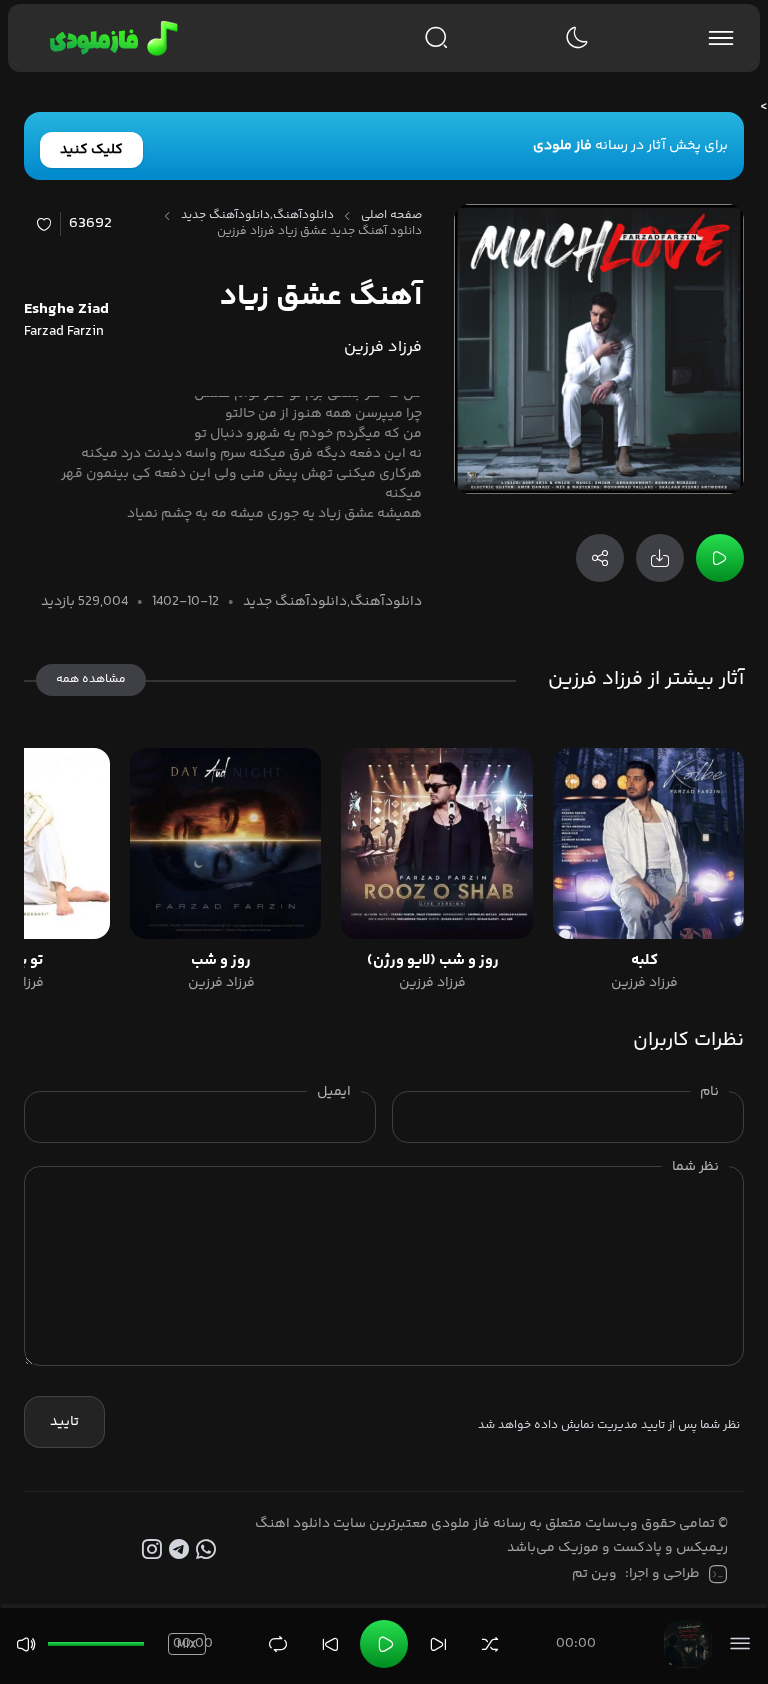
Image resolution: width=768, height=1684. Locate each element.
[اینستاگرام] (155, 1550)
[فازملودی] (110, 38)
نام (709, 1092)
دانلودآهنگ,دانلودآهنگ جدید (257, 216)
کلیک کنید (91, 150)
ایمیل (334, 1092)
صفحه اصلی (391, 216)
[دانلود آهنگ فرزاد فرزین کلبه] (648, 843)
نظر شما (695, 1167)
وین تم (594, 1574)
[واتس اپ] (208, 1550)
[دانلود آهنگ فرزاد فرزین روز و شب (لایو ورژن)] (436, 843)
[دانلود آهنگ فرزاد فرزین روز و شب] (225, 843)
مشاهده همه (91, 679)
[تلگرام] (181, 1550)
